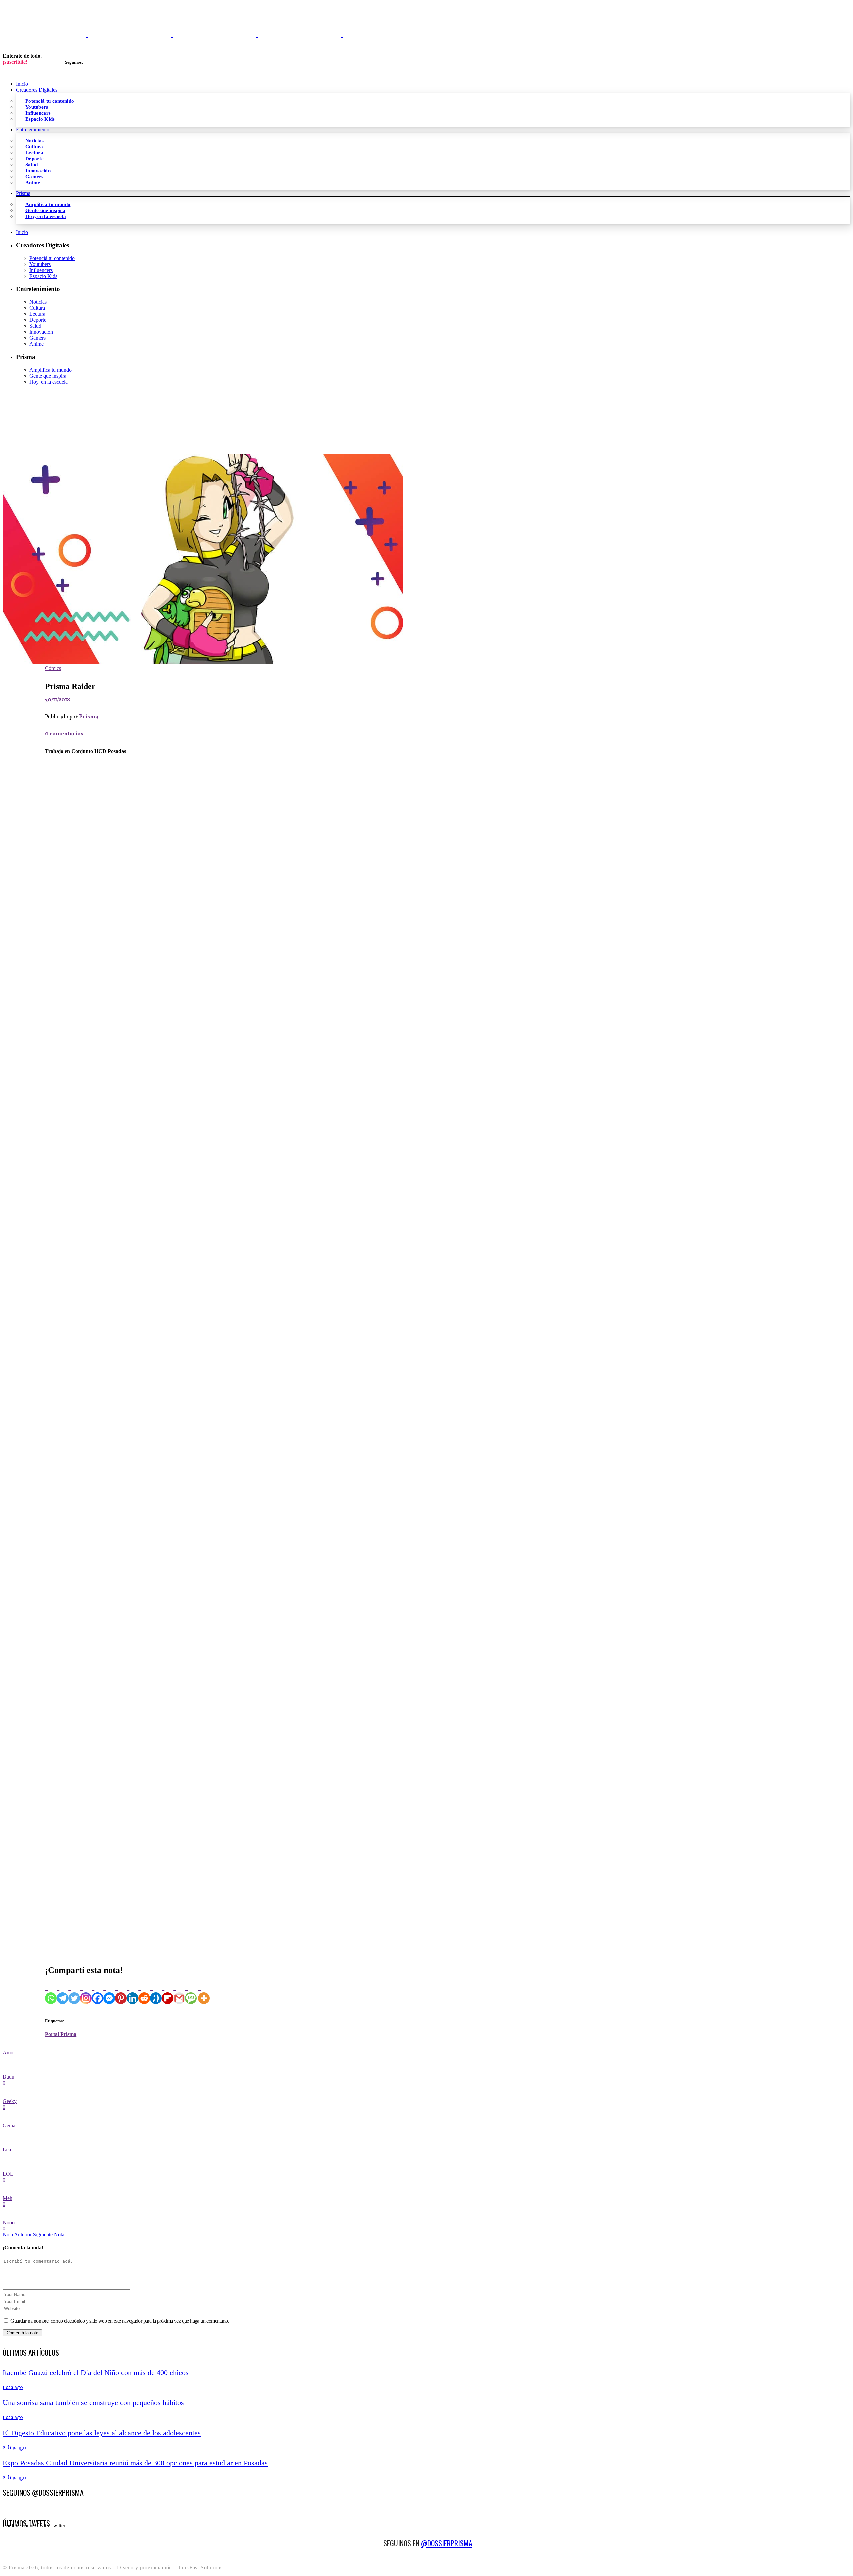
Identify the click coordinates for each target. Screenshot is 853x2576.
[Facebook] (97, 1992)
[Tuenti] (156, 1992)
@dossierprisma (447, 2543)
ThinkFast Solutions (199, 2568)
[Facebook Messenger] (109, 1992)
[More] (204, 1992)
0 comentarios (64, 734)
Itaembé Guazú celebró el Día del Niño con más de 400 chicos (96, 2373)
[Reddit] (144, 1992)
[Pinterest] (121, 1992)
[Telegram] (62, 1992)
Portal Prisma (61, 2034)
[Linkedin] (132, 1992)
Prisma (89, 717)
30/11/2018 (57, 700)
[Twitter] (74, 1992)
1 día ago (13, 2388)
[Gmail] (179, 1992)
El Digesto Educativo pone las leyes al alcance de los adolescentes (102, 2433)
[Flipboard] (167, 1992)
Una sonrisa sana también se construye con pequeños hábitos (93, 2403)
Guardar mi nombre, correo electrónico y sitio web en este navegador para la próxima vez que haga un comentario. (119, 2321)
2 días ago (14, 2448)
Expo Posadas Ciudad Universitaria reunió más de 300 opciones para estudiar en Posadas (135, 2463)
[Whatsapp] (51, 1992)
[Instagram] (86, 1992)
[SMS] (191, 1992)
